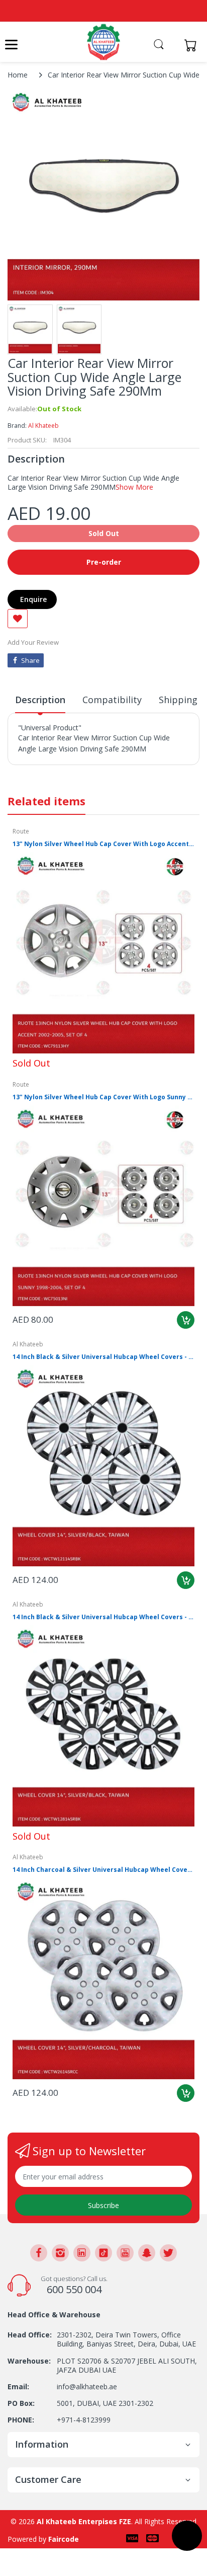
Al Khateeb (43, 426)
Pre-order (104, 562)
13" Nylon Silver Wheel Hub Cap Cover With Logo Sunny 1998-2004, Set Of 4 (103, 1097)
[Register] (173, 45)
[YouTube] (125, 2253)
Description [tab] (40, 700)
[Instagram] (60, 2253)
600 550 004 (74, 2289)
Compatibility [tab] (112, 700)
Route (21, 831)
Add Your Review (33, 642)
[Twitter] (168, 2253)
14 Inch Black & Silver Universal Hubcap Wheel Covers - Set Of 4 (103, 1357)
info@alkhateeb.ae (87, 2386)
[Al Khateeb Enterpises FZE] (103, 42)
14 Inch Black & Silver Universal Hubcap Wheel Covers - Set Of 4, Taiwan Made (103, 1617)
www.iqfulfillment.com (56, 771)
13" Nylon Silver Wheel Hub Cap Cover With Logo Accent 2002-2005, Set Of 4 (103, 844)
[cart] (193, 45)
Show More (134, 487)
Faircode (64, 2539)
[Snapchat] (147, 2253)
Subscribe (103, 2205)
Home (18, 75)
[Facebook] (39, 2253)
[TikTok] (103, 2253)
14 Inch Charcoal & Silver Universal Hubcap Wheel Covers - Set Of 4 (103, 1870)
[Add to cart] (186, 1320)
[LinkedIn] (82, 2253)
